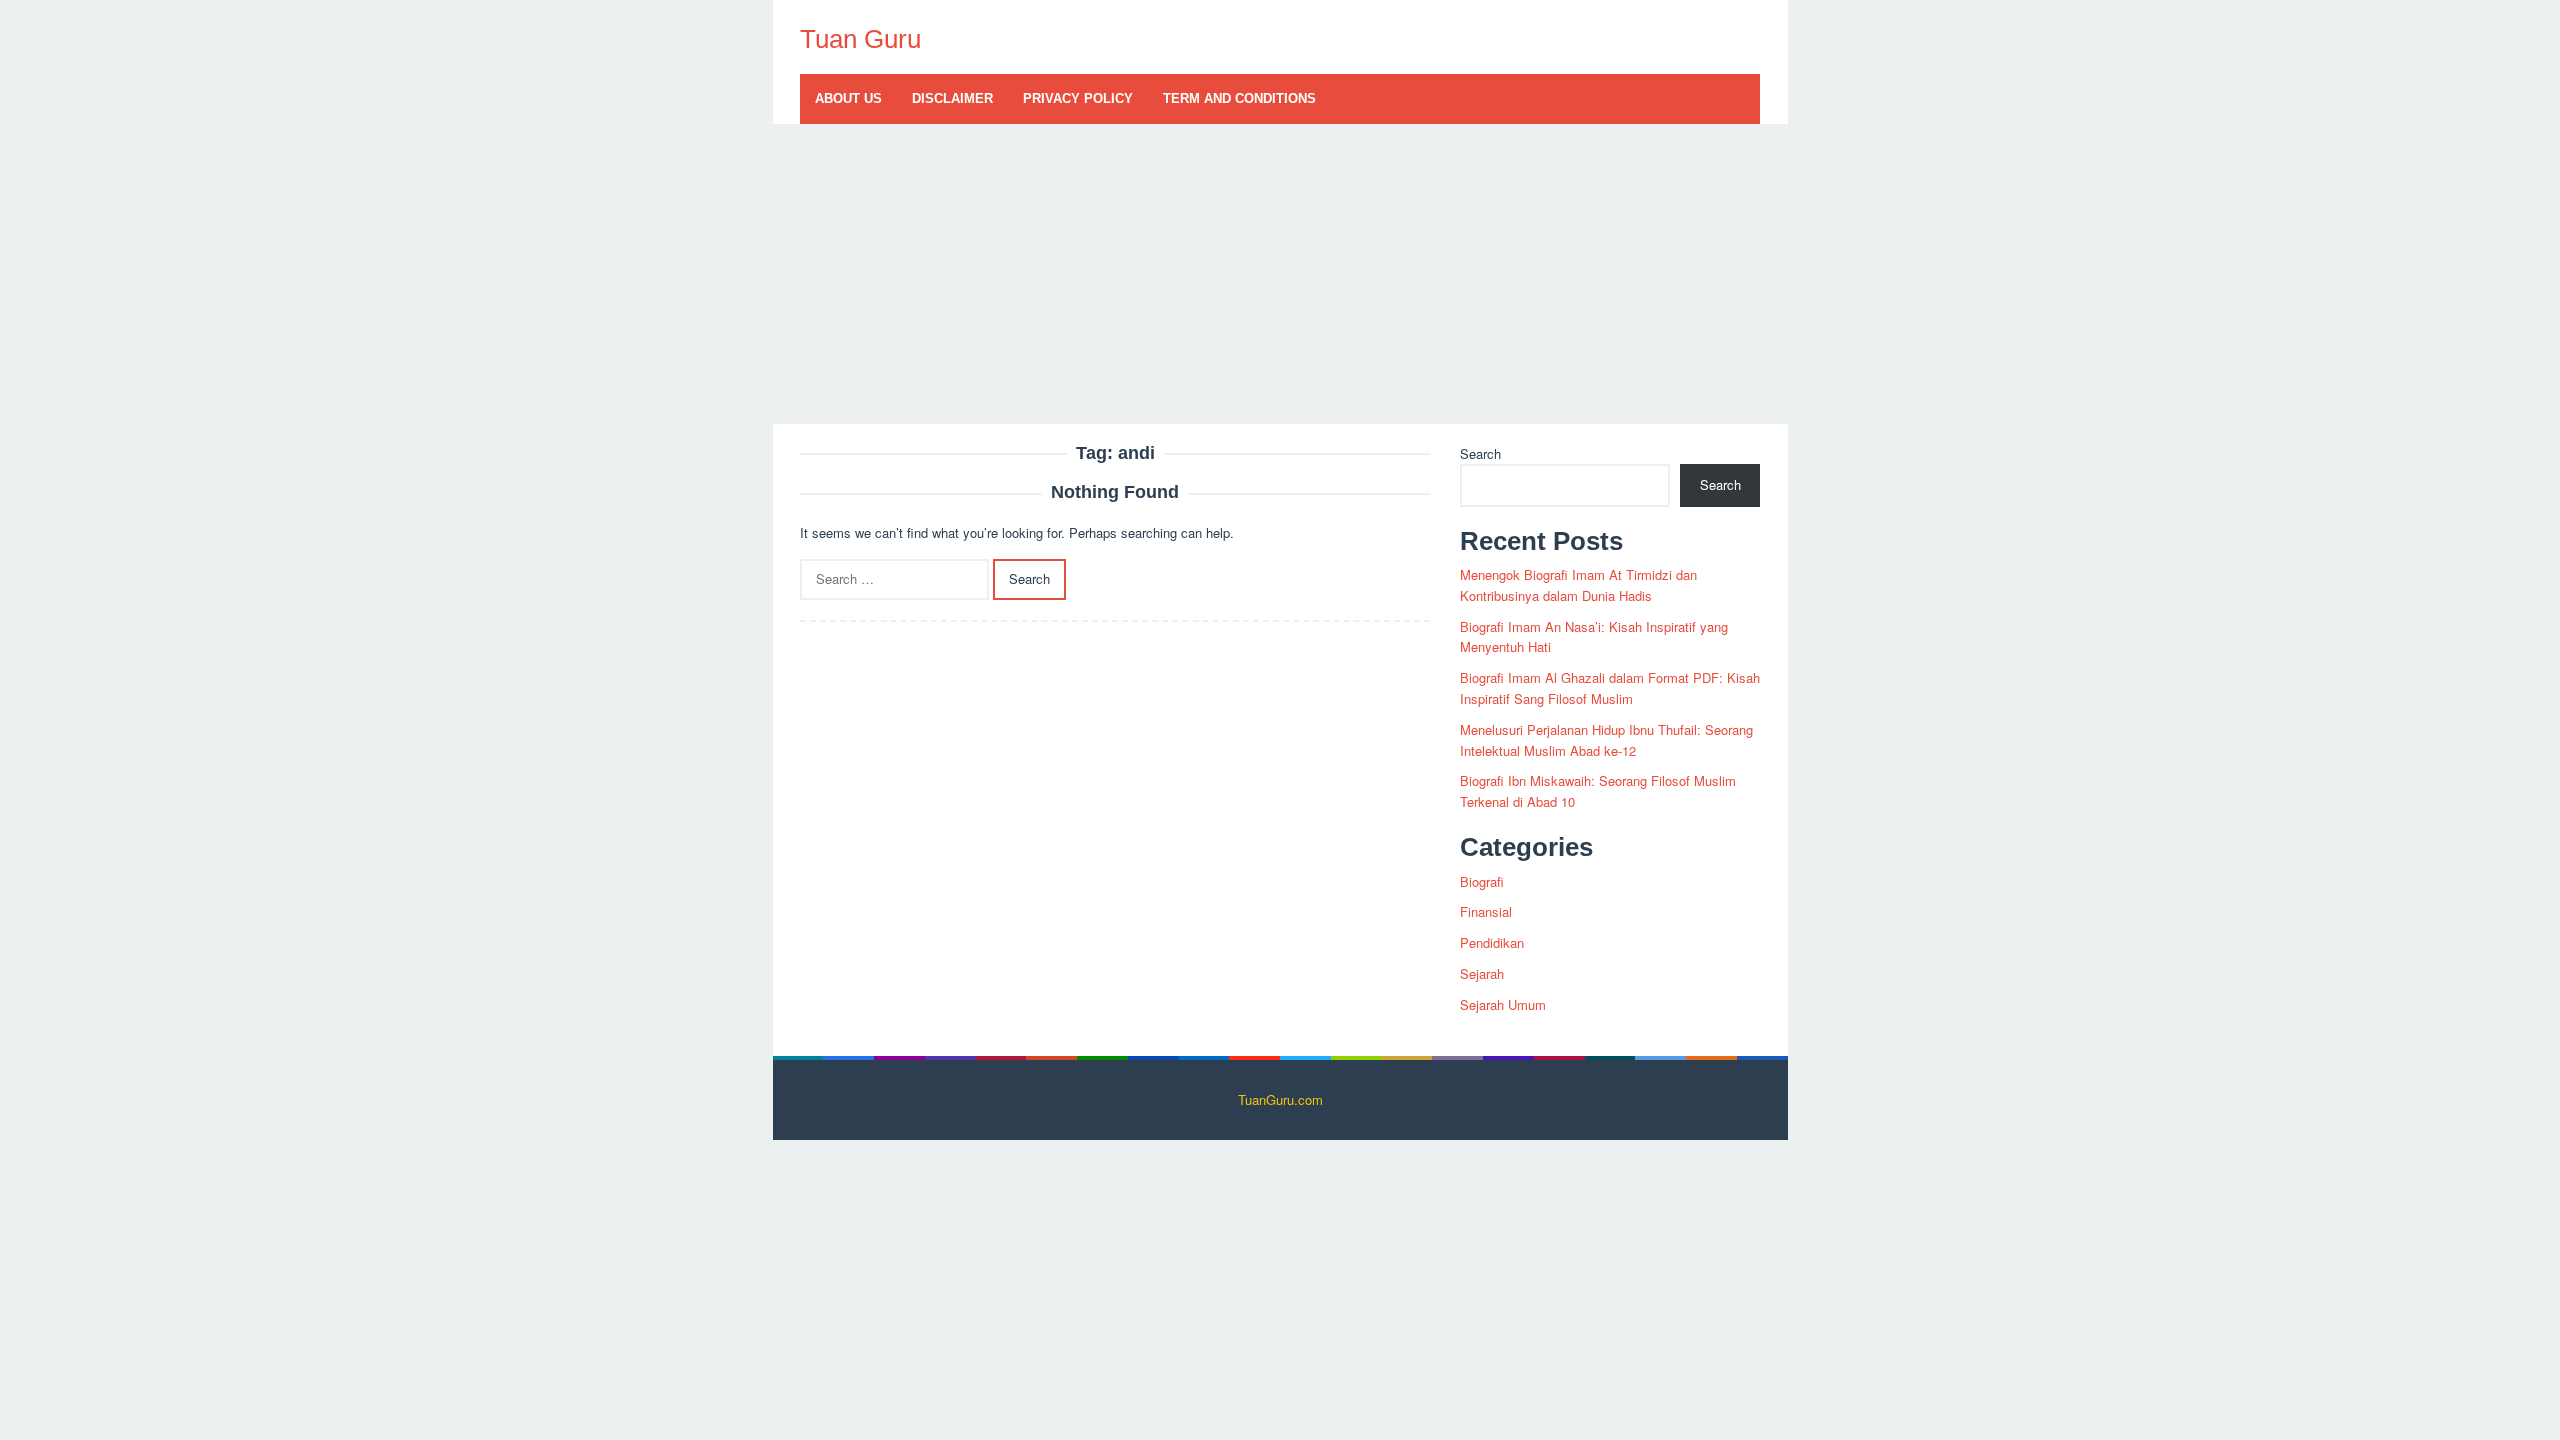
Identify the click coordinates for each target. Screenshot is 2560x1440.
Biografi (1482, 881)
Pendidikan (1492, 942)
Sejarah (1482, 973)
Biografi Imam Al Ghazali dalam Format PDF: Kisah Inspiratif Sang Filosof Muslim (1610, 688)
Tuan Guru (860, 39)
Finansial (1486, 911)
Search (1480, 453)
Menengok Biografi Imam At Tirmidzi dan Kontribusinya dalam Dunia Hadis (1578, 585)
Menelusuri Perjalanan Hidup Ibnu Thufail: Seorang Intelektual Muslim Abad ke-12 (1606, 740)
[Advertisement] (1280, 274)
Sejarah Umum (1503, 1004)
